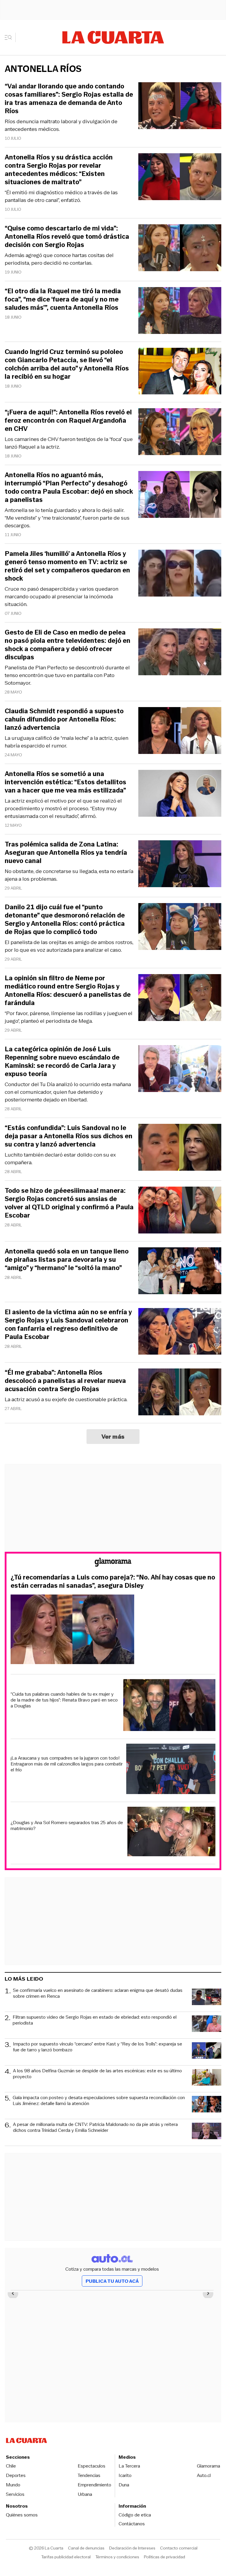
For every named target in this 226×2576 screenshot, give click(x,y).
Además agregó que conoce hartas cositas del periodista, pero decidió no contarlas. (59, 259)
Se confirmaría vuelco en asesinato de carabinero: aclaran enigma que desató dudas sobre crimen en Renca (98, 1993)
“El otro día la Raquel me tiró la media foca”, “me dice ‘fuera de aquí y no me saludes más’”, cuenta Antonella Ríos (63, 299)
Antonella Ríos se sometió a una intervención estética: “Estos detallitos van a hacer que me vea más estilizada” (65, 782)
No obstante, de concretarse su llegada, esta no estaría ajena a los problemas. (69, 875)
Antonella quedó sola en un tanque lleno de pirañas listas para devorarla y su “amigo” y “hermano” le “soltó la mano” (67, 1260)
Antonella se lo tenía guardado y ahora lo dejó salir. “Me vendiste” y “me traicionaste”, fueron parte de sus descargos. (67, 518)
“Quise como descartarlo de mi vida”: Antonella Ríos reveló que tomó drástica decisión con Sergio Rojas (67, 237)
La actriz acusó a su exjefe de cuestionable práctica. (66, 1399)
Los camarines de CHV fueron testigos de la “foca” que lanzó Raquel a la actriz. (69, 443)
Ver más (113, 1437)
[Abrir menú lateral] (10, 37)
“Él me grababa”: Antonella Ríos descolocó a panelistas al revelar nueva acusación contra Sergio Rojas (65, 1381)
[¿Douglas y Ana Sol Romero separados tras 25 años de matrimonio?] (172, 1832)
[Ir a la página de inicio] (113, 37)
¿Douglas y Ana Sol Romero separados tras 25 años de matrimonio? (67, 1826)
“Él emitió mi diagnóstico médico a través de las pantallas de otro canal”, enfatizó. (61, 196)
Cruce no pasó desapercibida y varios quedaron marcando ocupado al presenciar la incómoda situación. (62, 597)
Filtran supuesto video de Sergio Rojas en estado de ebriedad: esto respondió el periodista (95, 2020)
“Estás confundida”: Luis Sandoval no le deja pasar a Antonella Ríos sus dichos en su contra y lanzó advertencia (69, 1136)
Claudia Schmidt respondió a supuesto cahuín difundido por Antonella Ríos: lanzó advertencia (64, 719)
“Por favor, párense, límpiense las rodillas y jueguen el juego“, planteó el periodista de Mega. (69, 1017)
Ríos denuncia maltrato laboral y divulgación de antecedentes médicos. (61, 125)
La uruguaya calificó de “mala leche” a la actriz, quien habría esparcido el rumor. (67, 742)
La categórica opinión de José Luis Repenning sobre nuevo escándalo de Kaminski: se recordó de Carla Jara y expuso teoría (62, 1062)
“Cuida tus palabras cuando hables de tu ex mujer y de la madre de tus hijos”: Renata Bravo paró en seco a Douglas (64, 1700)
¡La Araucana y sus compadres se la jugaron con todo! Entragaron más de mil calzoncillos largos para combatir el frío (67, 1764)
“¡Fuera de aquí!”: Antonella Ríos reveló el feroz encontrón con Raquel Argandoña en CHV (68, 421)
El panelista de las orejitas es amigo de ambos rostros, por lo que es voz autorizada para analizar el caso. (69, 946)
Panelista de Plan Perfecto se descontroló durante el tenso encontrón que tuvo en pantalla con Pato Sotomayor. (67, 675)
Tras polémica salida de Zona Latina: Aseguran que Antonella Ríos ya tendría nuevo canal (66, 853)
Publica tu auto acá (112, 2281)
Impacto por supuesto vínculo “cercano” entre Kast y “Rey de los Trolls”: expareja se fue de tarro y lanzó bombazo (98, 2047)
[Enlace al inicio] (113, 1563)
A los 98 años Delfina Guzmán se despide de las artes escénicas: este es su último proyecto (97, 2074)
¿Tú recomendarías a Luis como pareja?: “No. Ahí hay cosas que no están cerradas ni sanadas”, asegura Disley (113, 1582)
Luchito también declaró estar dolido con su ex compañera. (60, 1159)
